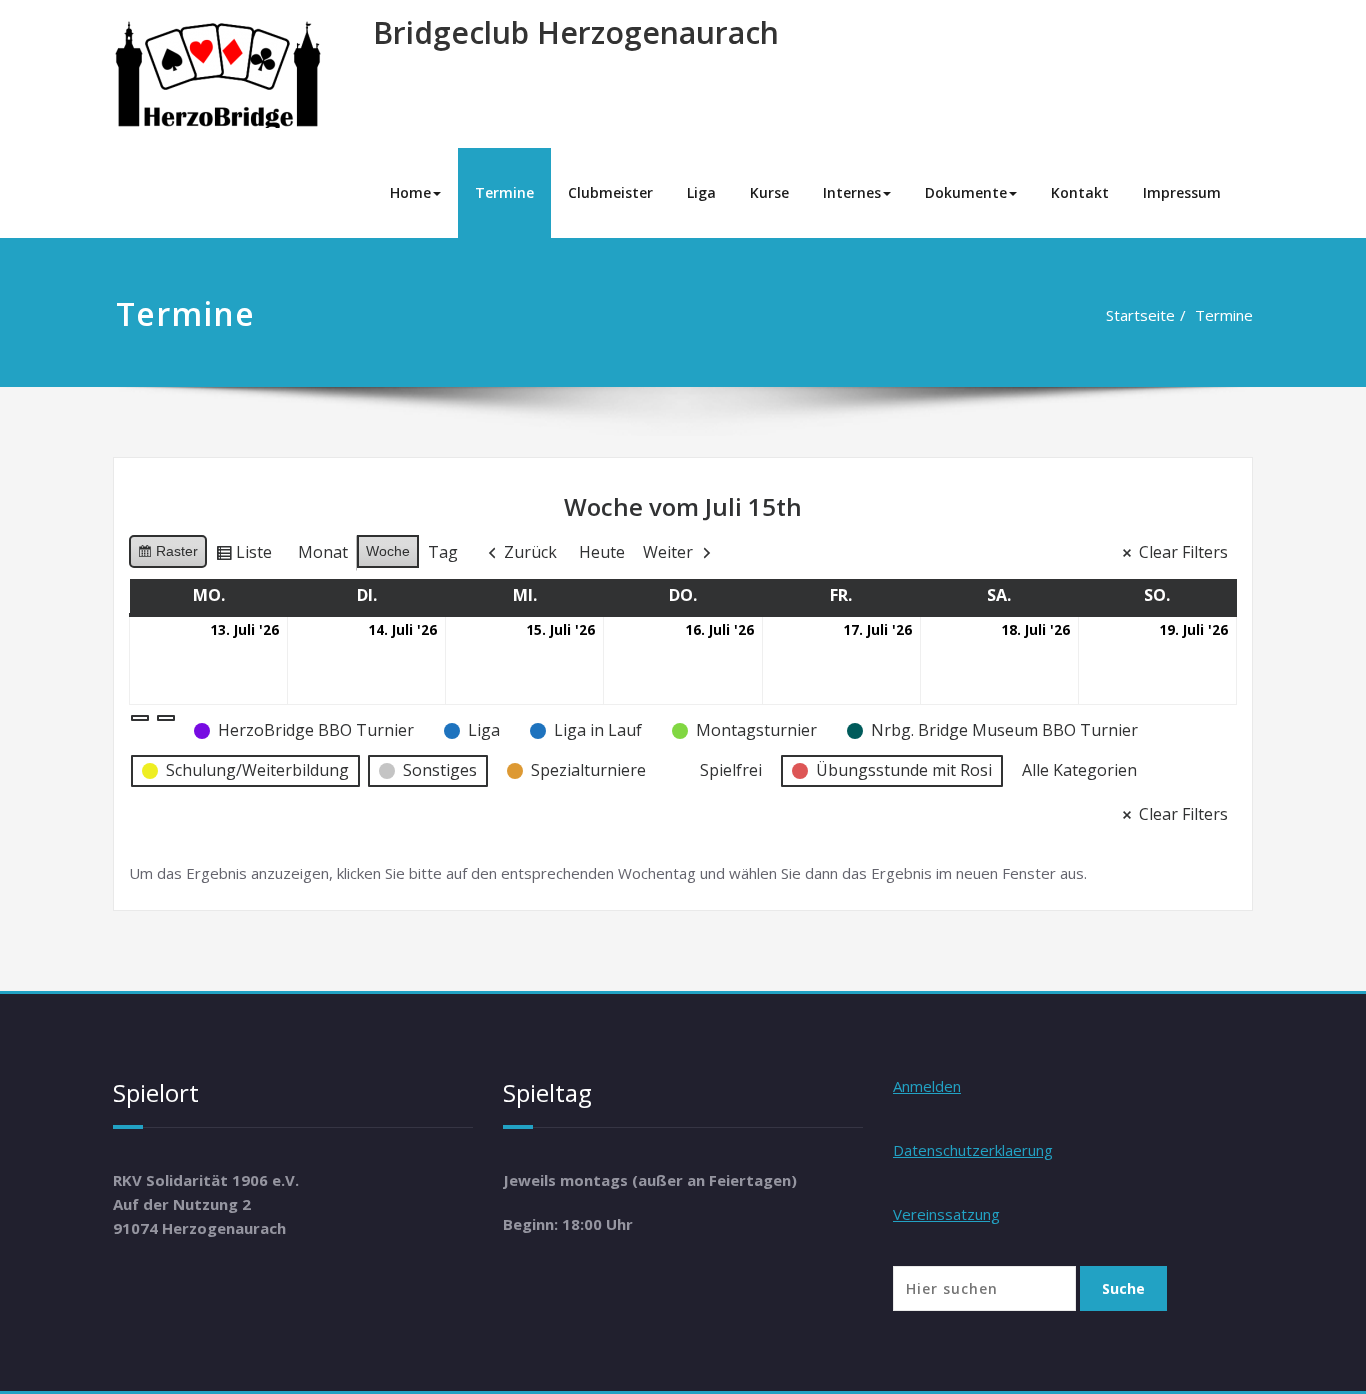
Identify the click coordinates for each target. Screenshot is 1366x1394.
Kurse (769, 192)
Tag (443, 552)
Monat (323, 552)
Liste (243, 556)
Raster (167, 555)
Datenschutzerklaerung (973, 1150)
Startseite (1140, 315)
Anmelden (927, 1086)
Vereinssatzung (946, 1214)
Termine (504, 192)
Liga (701, 192)
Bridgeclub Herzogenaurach (576, 32)
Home (410, 192)
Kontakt (1080, 192)
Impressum (1182, 192)
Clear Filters (1183, 552)
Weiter (668, 552)
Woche (388, 551)
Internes (852, 192)
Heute (602, 552)
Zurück (530, 552)
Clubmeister (610, 192)
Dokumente (966, 192)
